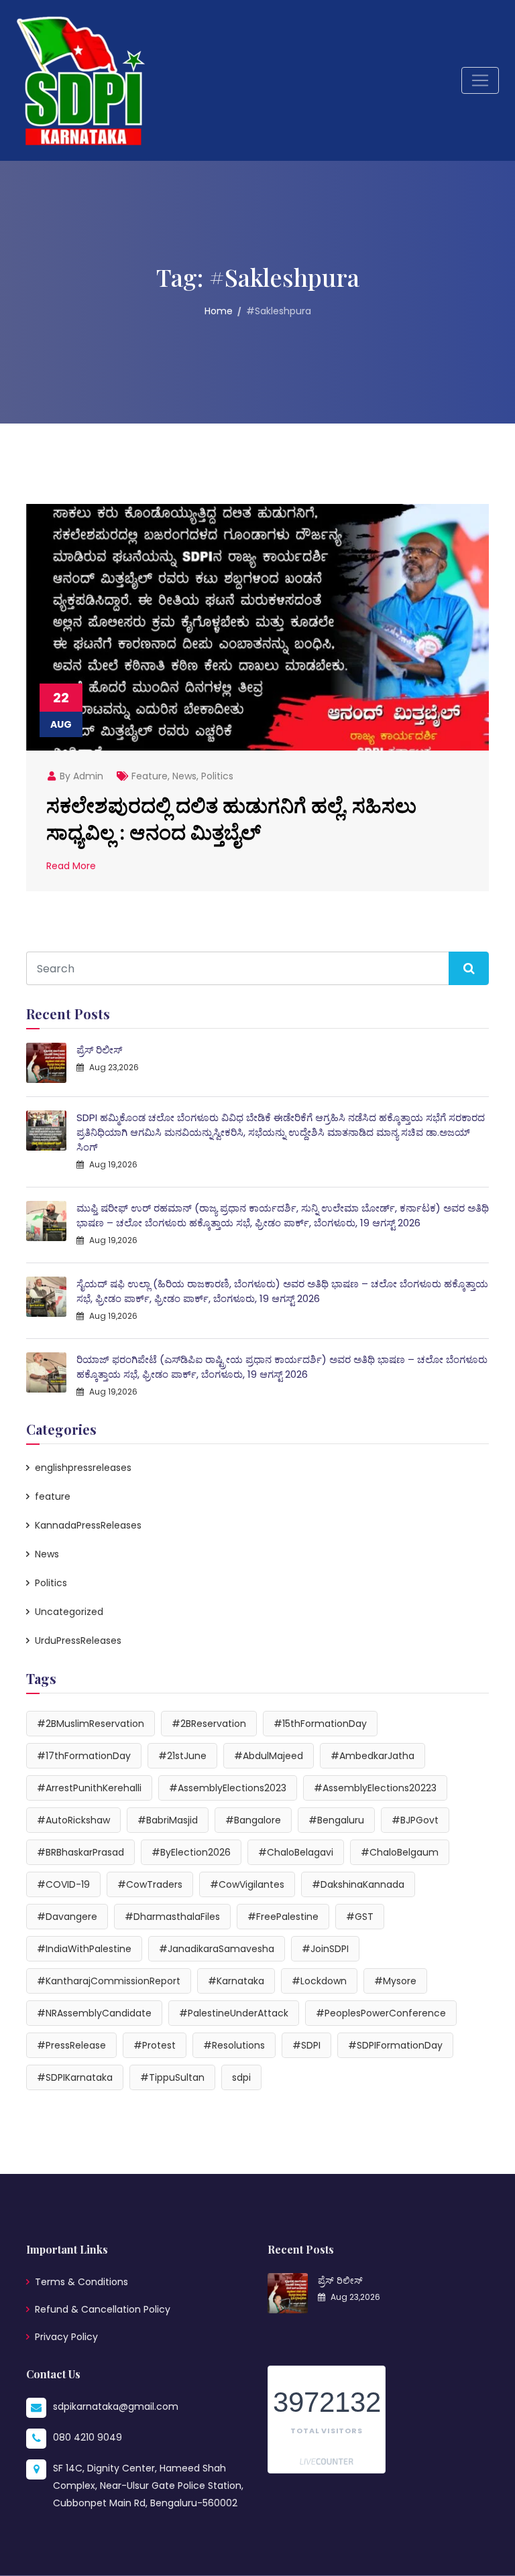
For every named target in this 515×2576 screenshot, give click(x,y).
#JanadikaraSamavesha (217, 1949)
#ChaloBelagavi (296, 1852)
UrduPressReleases (78, 1640)
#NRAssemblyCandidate (94, 2013)
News (184, 776)
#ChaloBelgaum (400, 1852)
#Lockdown (319, 1981)
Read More (71, 866)
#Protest (155, 2045)
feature (150, 776)
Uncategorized (69, 1612)
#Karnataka (236, 1981)
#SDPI (306, 2045)
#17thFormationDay (84, 1756)
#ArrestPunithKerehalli (89, 1788)
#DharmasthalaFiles (172, 1917)
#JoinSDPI (325, 1949)
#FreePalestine (283, 1917)
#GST (360, 1917)
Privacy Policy (66, 2337)
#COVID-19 (63, 1884)
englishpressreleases (83, 1468)
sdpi (241, 2077)
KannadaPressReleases (88, 1525)
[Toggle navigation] (480, 80)
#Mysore (395, 1981)
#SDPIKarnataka (75, 2077)
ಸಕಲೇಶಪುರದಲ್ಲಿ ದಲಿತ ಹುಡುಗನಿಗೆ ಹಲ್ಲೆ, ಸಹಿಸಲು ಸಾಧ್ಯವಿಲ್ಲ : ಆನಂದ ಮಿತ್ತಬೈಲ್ (231, 818)
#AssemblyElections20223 (375, 1788)
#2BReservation (209, 1724)
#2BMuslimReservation (91, 1724)
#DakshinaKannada (358, 1884)
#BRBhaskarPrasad (80, 1852)
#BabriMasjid (168, 1820)
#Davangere (67, 1917)
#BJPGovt (415, 1820)
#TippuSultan (172, 2077)
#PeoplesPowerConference (381, 2013)
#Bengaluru (336, 1820)
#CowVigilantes (247, 1884)
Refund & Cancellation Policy (103, 2309)
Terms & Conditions (81, 2282)
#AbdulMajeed (269, 1756)
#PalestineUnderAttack (234, 2013)
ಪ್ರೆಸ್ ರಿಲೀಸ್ (99, 1050)
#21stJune (182, 1756)
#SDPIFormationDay (395, 2045)
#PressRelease (71, 2045)
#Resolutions (234, 2045)
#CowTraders (150, 1884)
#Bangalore (253, 1820)
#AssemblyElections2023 (228, 1788)
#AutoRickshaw (73, 1820)
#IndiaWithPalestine (84, 1949)
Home (219, 311)
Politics (217, 776)
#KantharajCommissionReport (109, 1981)
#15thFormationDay (320, 1724)
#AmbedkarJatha (373, 1756)
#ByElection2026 (191, 1852)
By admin (80, 776)
